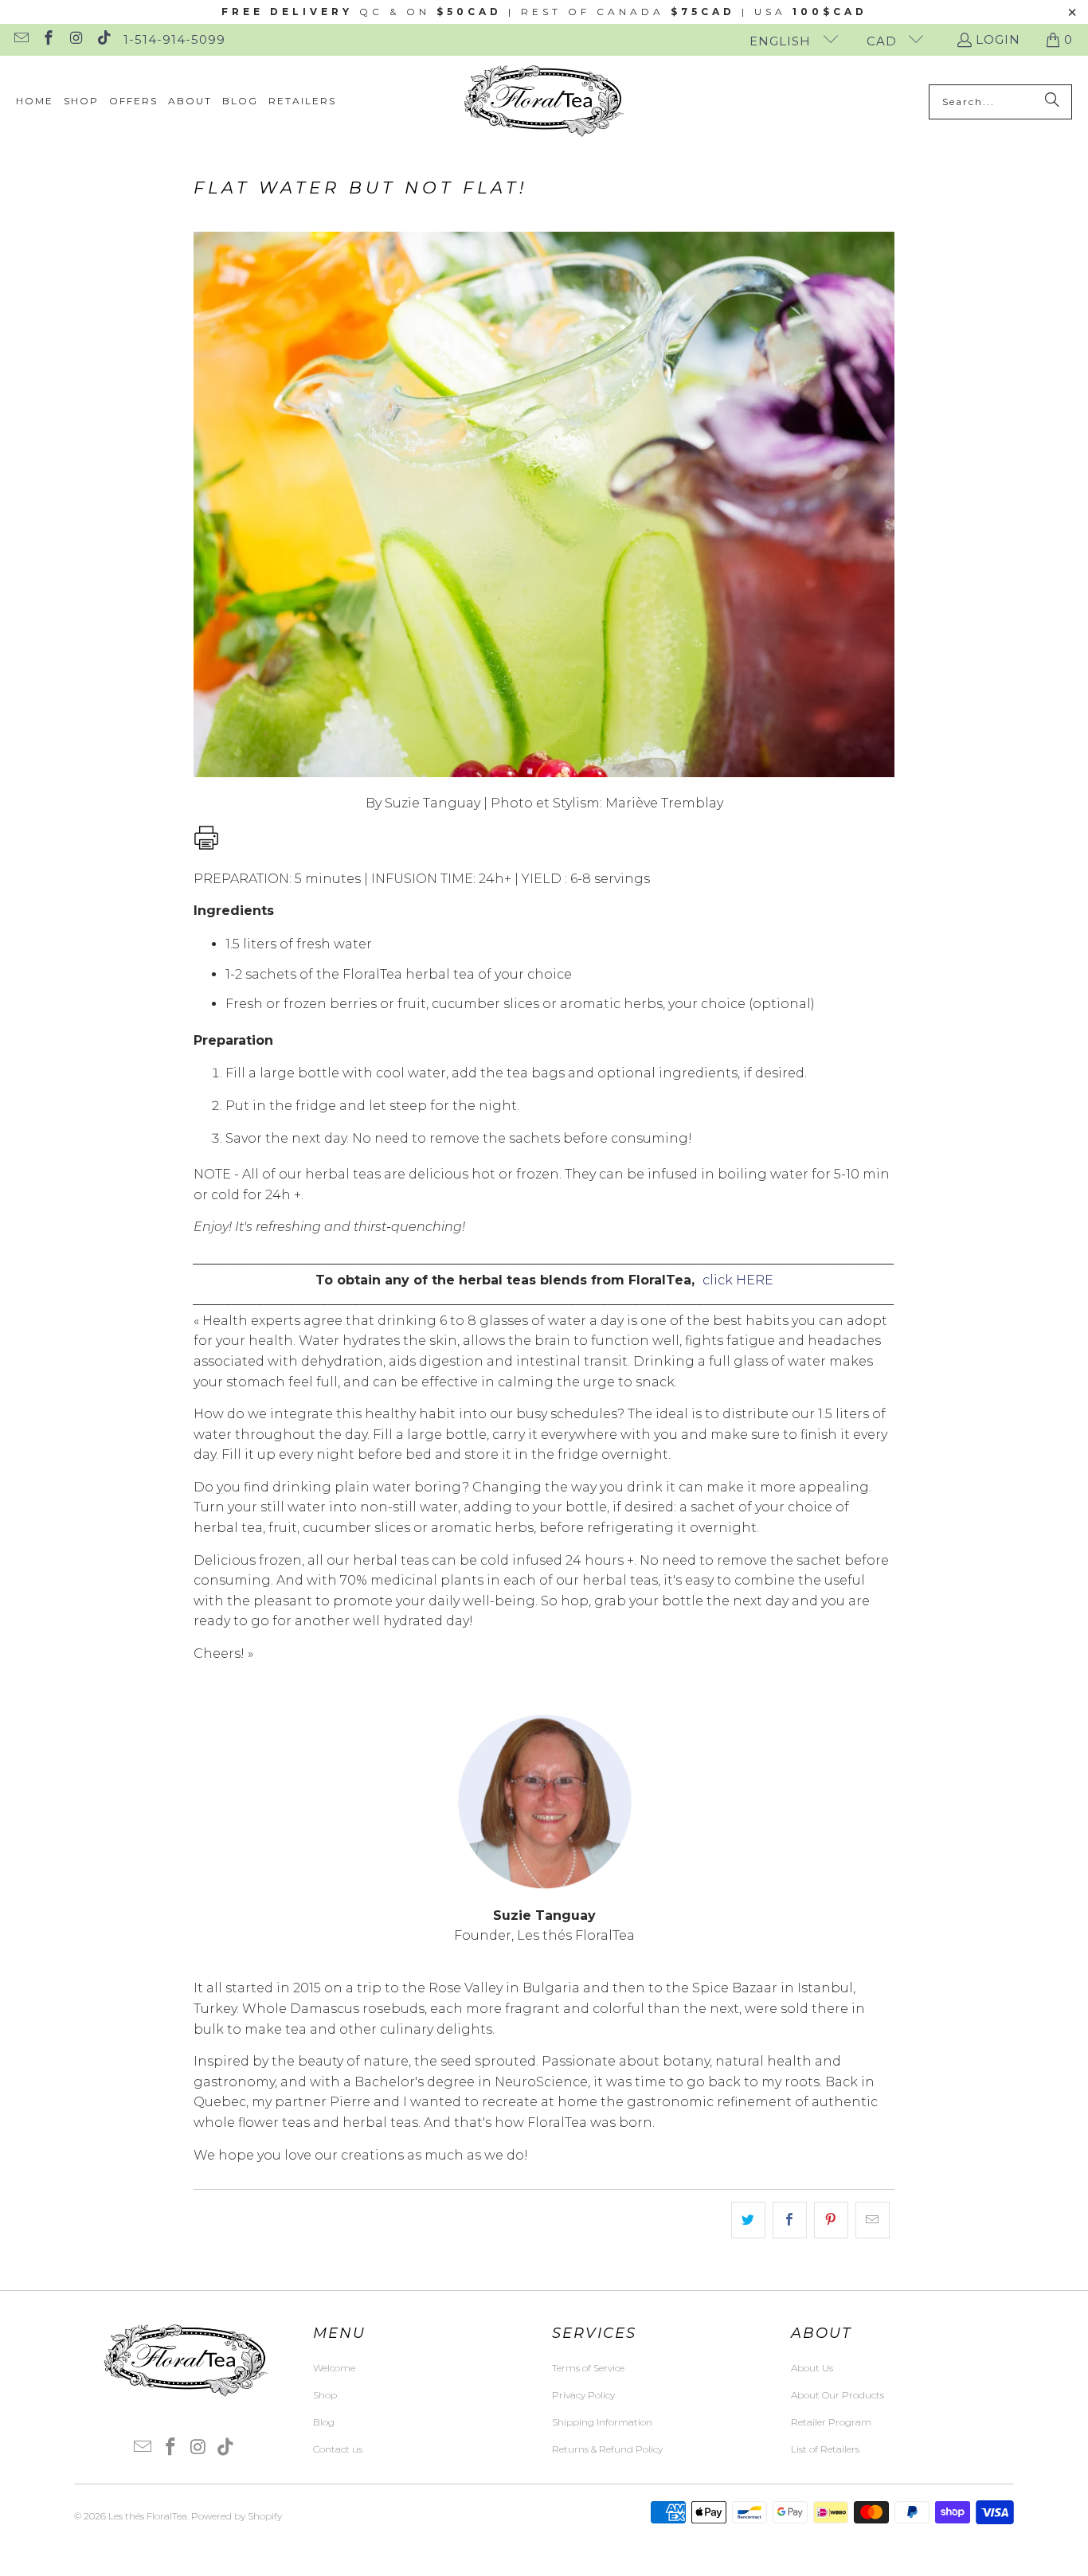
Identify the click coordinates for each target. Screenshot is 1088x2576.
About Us (812, 2368)
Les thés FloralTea (148, 2516)
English (782, 41)
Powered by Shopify (237, 2516)
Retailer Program (831, 2422)
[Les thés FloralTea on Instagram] (75, 39)
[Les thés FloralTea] (544, 102)
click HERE (738, 1280)
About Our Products (838, 2395)
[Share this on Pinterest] (831, 2220)
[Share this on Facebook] (790, 2220)
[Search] (1052, 102)
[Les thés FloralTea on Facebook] (48, 39)
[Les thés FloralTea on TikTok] (103, 39)
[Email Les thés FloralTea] (20, 39)
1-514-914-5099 (174, 39)
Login (998, 39)
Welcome (334, 2368)
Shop (325, 2395)
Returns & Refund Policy (607, 2449)
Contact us (338, 2449)
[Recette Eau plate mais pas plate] (206, 846)
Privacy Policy (583, 2395)
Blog (324, 2422)
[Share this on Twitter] (748, 2220)
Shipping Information (602, 2422)
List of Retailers (825, 2449)
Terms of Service (588, 2368)
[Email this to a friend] (873, 2220)
